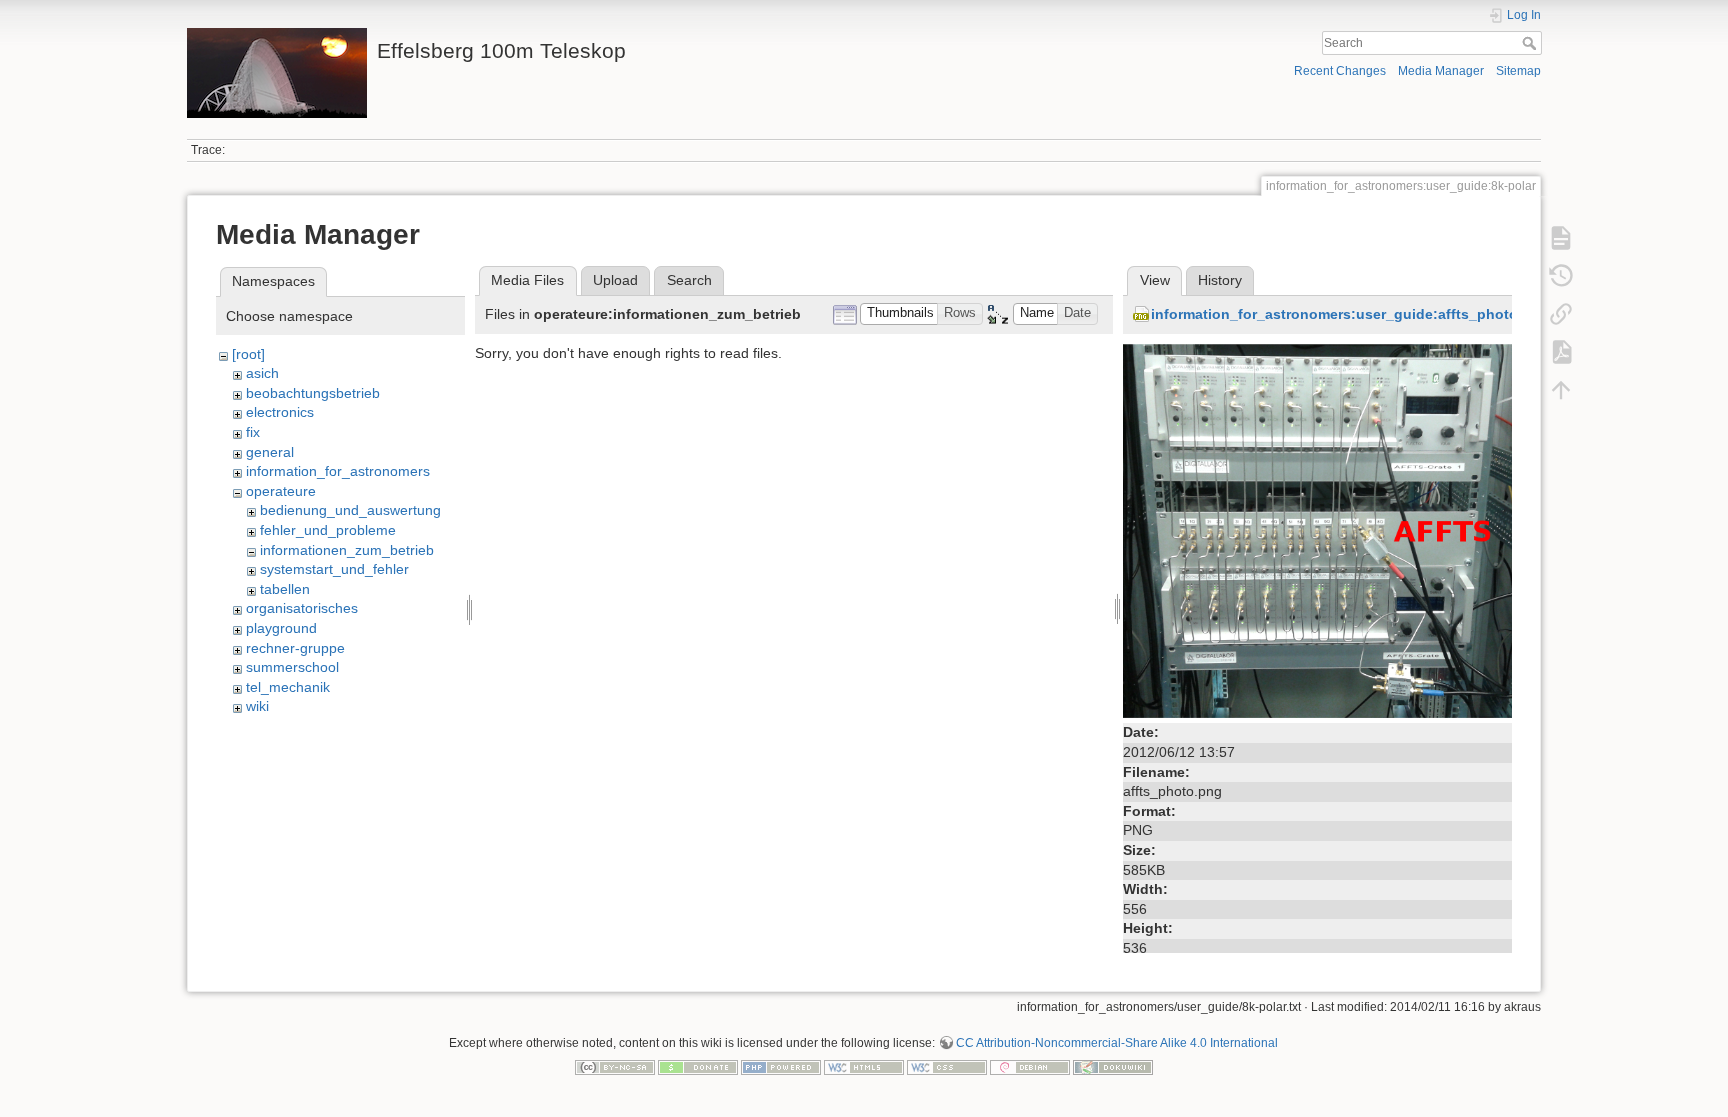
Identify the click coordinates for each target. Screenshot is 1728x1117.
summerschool (292, 667)
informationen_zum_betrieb (347, 550)
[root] (248, 354)
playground (281, 628)
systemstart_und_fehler (334, 569)
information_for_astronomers (338, 471)
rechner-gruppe (295, 648)
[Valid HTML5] (864, 1067)
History (1220, 280)
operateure (281, 491)
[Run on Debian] (1030, 1067)
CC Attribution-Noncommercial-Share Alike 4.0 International (1117, 1043)
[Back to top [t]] (1561, 390)
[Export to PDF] (1561, 352)
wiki (257, 706)
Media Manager (1441, 71)
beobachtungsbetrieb (313, 393)
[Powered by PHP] (781, 1067)
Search (1531, 43)
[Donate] (698, 1067)
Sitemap (1518, 71)
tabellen (285, 589)
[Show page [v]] (1561, 238)
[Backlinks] (1561, 314)
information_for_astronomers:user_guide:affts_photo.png (1350, 314)
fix (253, 432)
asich (262, 373)
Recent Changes (1340, 71)
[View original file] (1317, 530)
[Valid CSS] (947, 1067)
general (270, 452)
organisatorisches (302, 608)
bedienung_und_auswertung (350, 510)
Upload (615, 280)
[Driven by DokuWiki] (1113, 1067)
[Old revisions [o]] (1561, 276)
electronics (280, 412)
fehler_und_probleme (328, 530)
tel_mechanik (288, 687)
